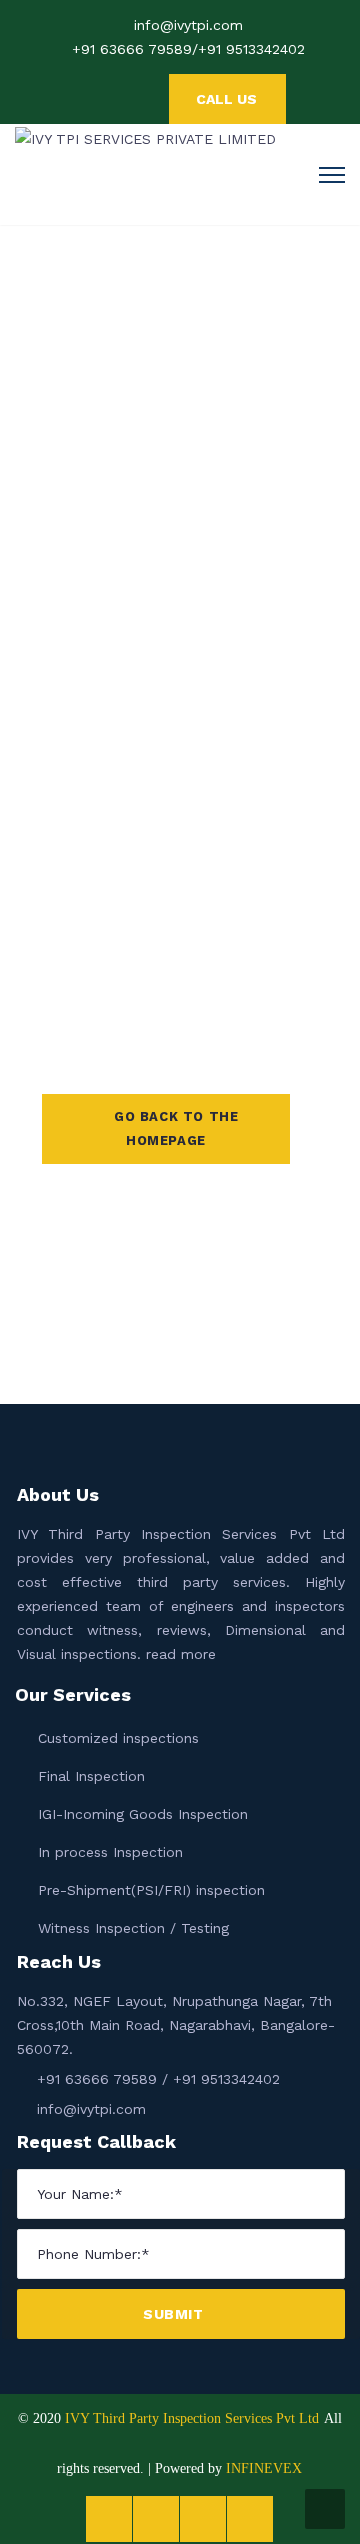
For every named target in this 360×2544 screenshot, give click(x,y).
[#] (149, 99)
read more (181, 1654)
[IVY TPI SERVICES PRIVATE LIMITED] (145, 137)
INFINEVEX (264, 2468)
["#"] (89, 99)
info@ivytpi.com (188, 25)
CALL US (226, 99)
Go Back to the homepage (176, 1128)
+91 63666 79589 (132, 49)
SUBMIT (175, 2314)
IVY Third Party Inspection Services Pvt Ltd (192, 2418)
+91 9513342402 (251, 49)
